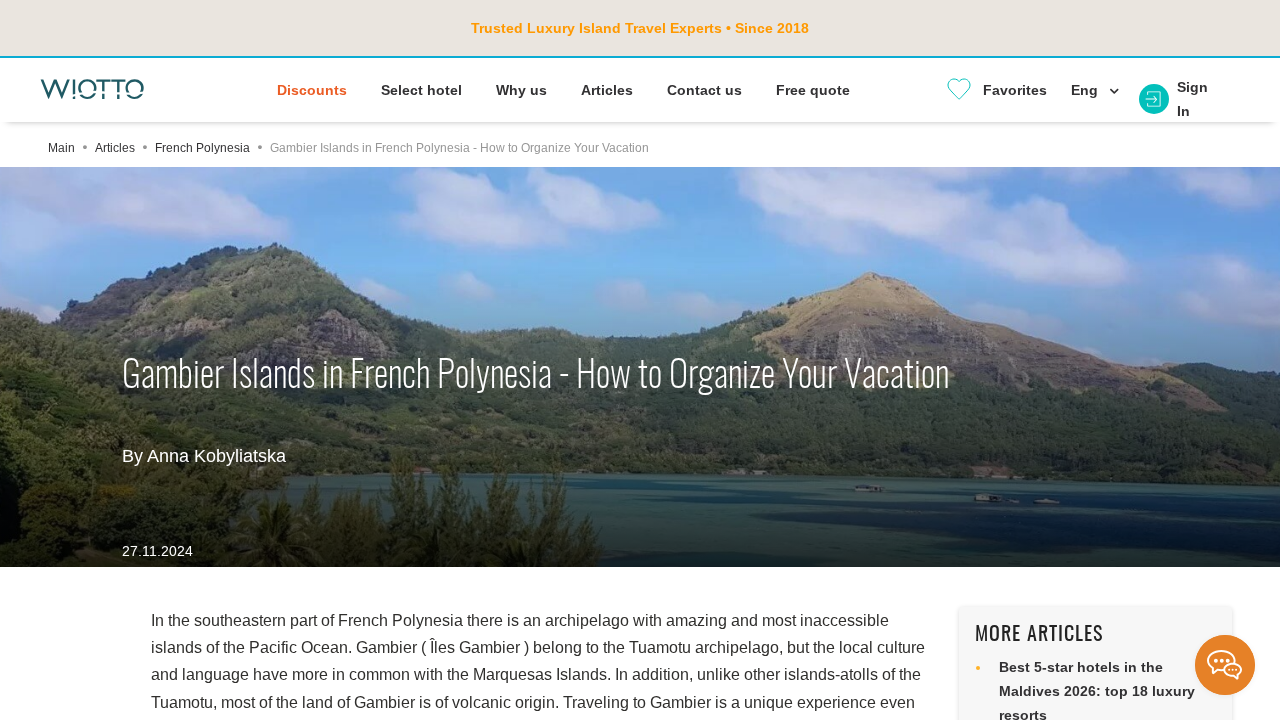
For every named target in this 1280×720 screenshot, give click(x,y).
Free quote (813, 90)
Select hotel (421, 90)
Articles (607, 90)
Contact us (704, 90)
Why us (521, 90)
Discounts (312, 90)
